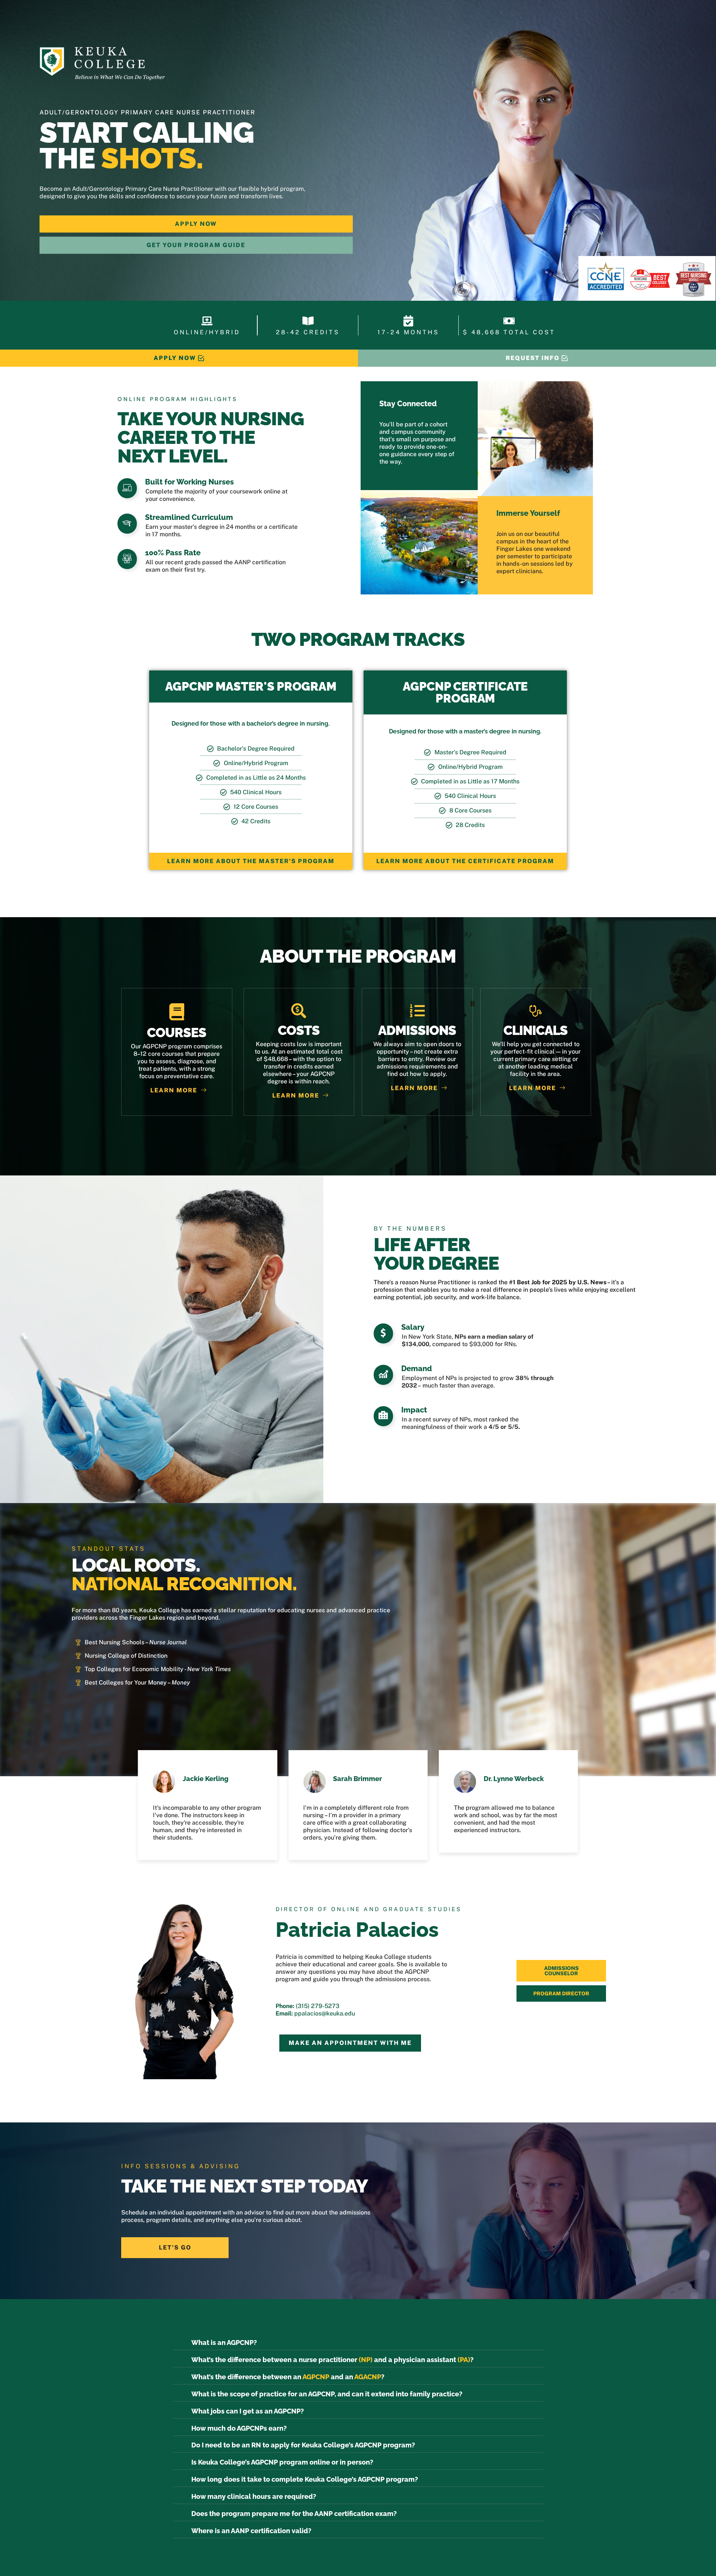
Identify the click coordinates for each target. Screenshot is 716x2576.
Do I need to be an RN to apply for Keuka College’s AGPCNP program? (303, 2445)
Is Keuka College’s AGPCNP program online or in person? (282, 2462)
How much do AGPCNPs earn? (239, 2428)
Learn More (174, 1090)
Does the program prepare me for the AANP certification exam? (294, 2514)
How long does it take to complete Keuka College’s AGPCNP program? (305, 2479)
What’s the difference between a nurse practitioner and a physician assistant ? (332, 2360)
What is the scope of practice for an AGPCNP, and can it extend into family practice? (327, 2394)
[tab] (561, 1971)
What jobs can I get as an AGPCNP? (248, 2411)
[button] (358, 2343)
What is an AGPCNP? (224, 2343)
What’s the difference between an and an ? (288, 2377)
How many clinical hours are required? (254, 2496)
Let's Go (175, 2247)
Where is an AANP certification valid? (251, 2531)
